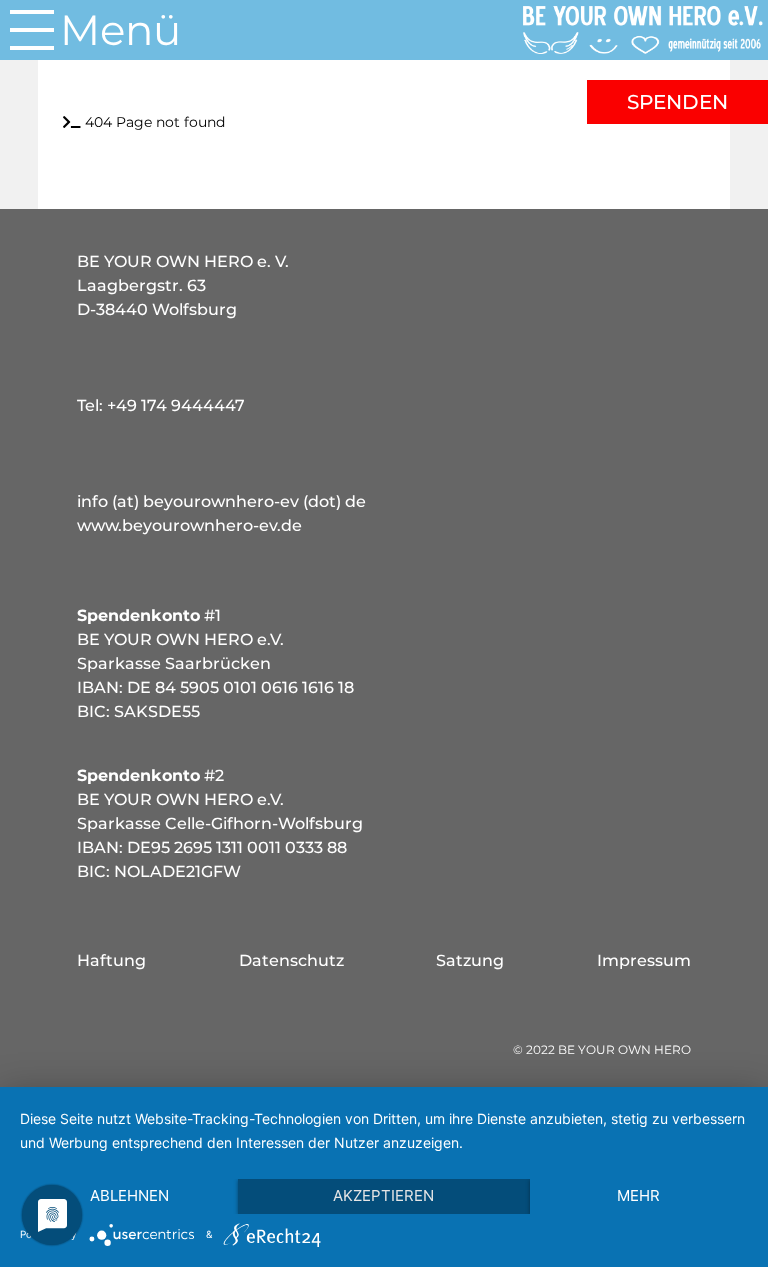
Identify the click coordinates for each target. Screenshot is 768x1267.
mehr (638, 1195)
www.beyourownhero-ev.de (189, 525)
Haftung (111, 960)
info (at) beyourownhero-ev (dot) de (221, 501)
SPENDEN (677, 102)
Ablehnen (129, 1195)
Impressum (644, 960)
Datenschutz (291, 960)
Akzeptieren (383, 1195)
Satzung (470, 960)
